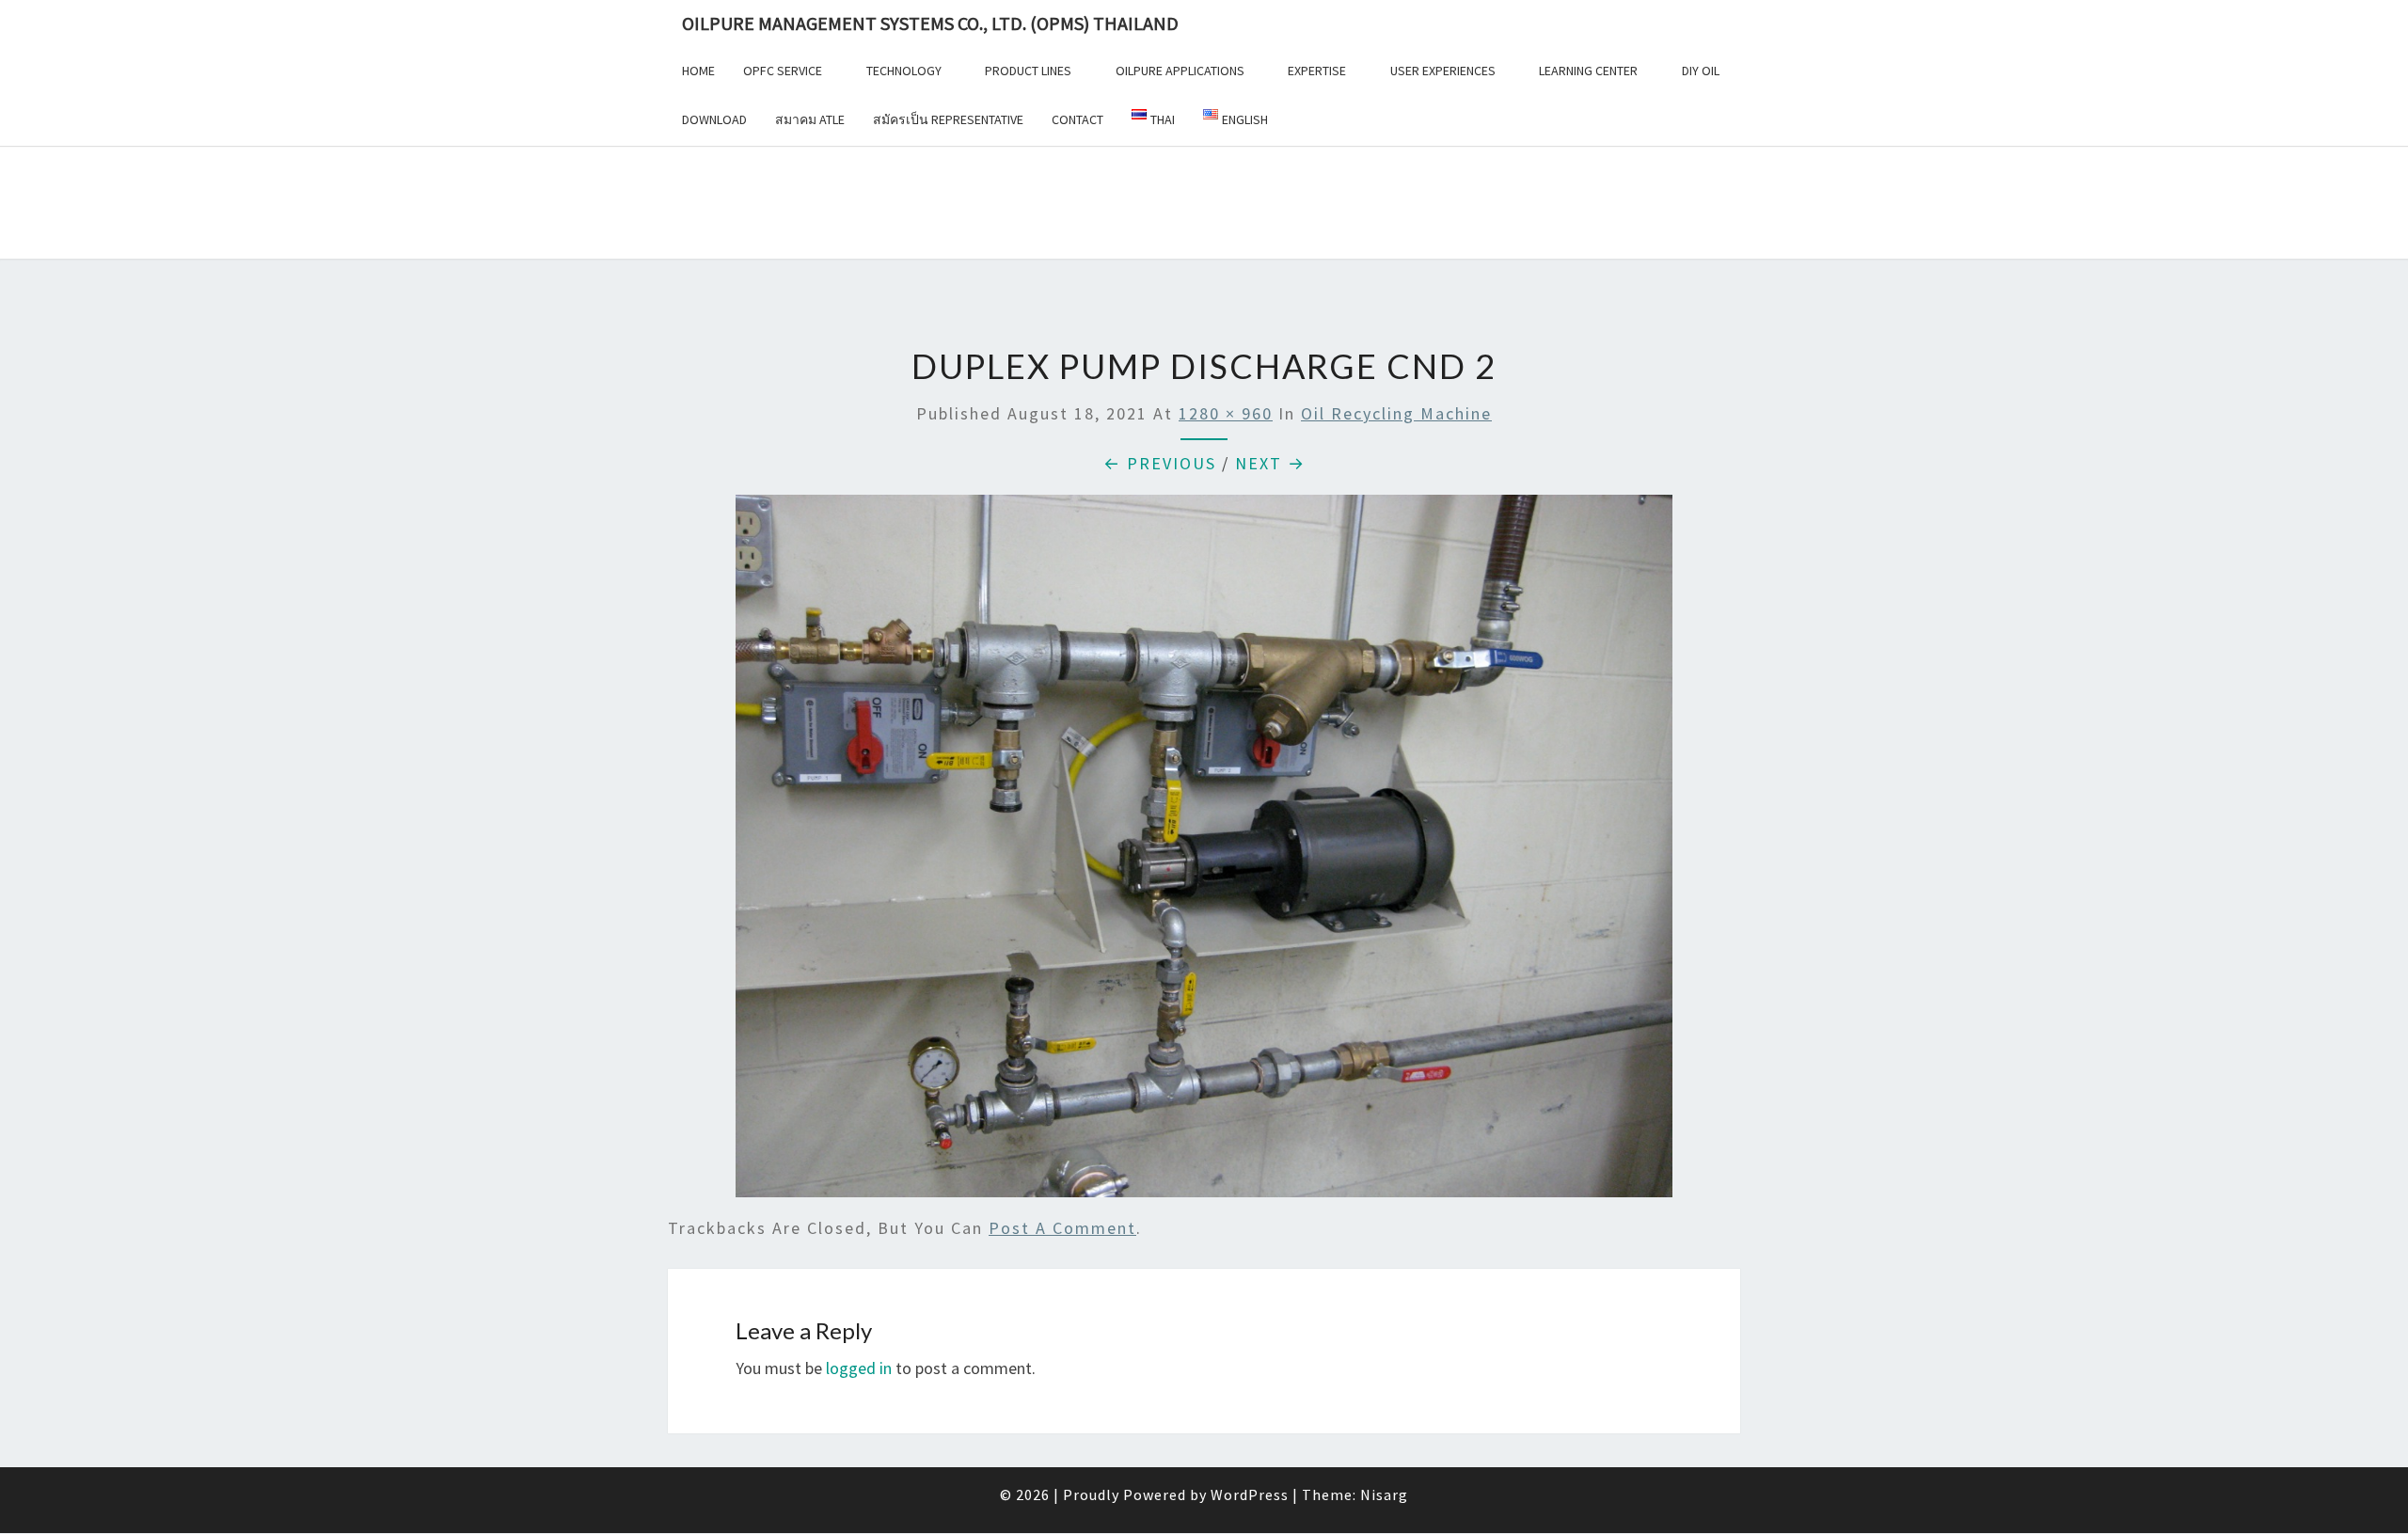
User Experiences (1443, 71)
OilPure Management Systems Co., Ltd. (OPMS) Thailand (930, 23)
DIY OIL (1701, 71)
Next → (1270, 463)
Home (698, 71)
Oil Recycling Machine (1396, 413)
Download (714, 119)
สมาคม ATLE (810, 119)
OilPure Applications (1180, 71)
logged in (859, 1368)
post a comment (1062, 1228)
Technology (904, 71)
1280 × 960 (1226, 413)
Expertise (1317, 71)
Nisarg (1384, 1494)
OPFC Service (783, 71)
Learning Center (1588, 71)
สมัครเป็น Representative (948, 119)
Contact (1077, 119)
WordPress (1250, 1494)
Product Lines (1028, 71)
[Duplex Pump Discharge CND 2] (1204, 853)
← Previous (1160, 463)
